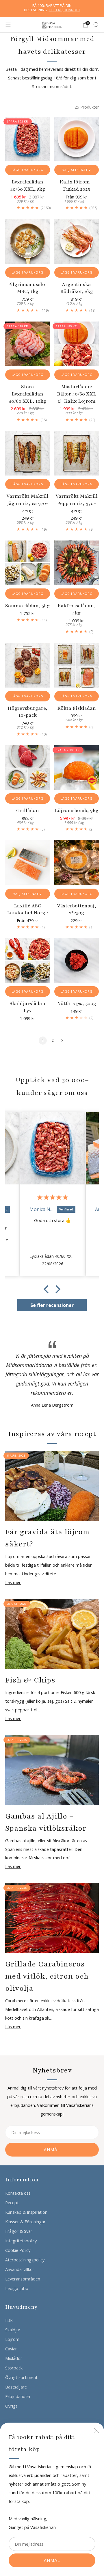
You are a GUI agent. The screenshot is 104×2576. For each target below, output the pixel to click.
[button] (48, 1289)
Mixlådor (14, 2358)
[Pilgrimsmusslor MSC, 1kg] (28, 241)
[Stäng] (96, 2430)
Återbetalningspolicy (25, 2260)
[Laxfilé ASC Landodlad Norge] (28, 863)
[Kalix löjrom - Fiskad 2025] (77, 139)
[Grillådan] (28, 768)
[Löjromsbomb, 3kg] (77, 768)
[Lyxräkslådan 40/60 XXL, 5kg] (28, 139)
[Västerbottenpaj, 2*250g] (77, 863)
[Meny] (8, 25)
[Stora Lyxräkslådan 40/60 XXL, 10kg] (28, 344)
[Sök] (96, 25)
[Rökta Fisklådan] (77, 665)
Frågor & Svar (19, 2231)
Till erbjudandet (65, 10)
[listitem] (52, 9)
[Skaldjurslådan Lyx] (28, 961)
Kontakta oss (18, 2193)
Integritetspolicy (21, 2241)
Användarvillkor (20, 2269)
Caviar (11, 2349)
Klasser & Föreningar (25, 2222)
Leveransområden (23, 2279)
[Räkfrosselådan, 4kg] (77, 563)
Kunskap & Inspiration (26, 2212)
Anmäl (52, 2560)
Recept (12, 2202)
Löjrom (12, 2339)
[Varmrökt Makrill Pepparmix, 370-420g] (77, 453)
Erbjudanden (18, 2396)
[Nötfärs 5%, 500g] (77, 961)
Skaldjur (13, 2330)
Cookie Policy (18, 2250)
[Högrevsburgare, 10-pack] (28, 665)
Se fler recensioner (52, 1305)
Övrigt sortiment (21, 2377)
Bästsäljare (16, 2387)
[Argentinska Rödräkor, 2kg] (77, 241)
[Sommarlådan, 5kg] (28, 563)
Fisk (9, 2320)
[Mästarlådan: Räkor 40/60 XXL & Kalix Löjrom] (77, 344)
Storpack (14, 2368)
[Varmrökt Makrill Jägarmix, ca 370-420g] (28, 453)
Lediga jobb (17, 2288)
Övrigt (11, 2406)
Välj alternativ (77, 170)
